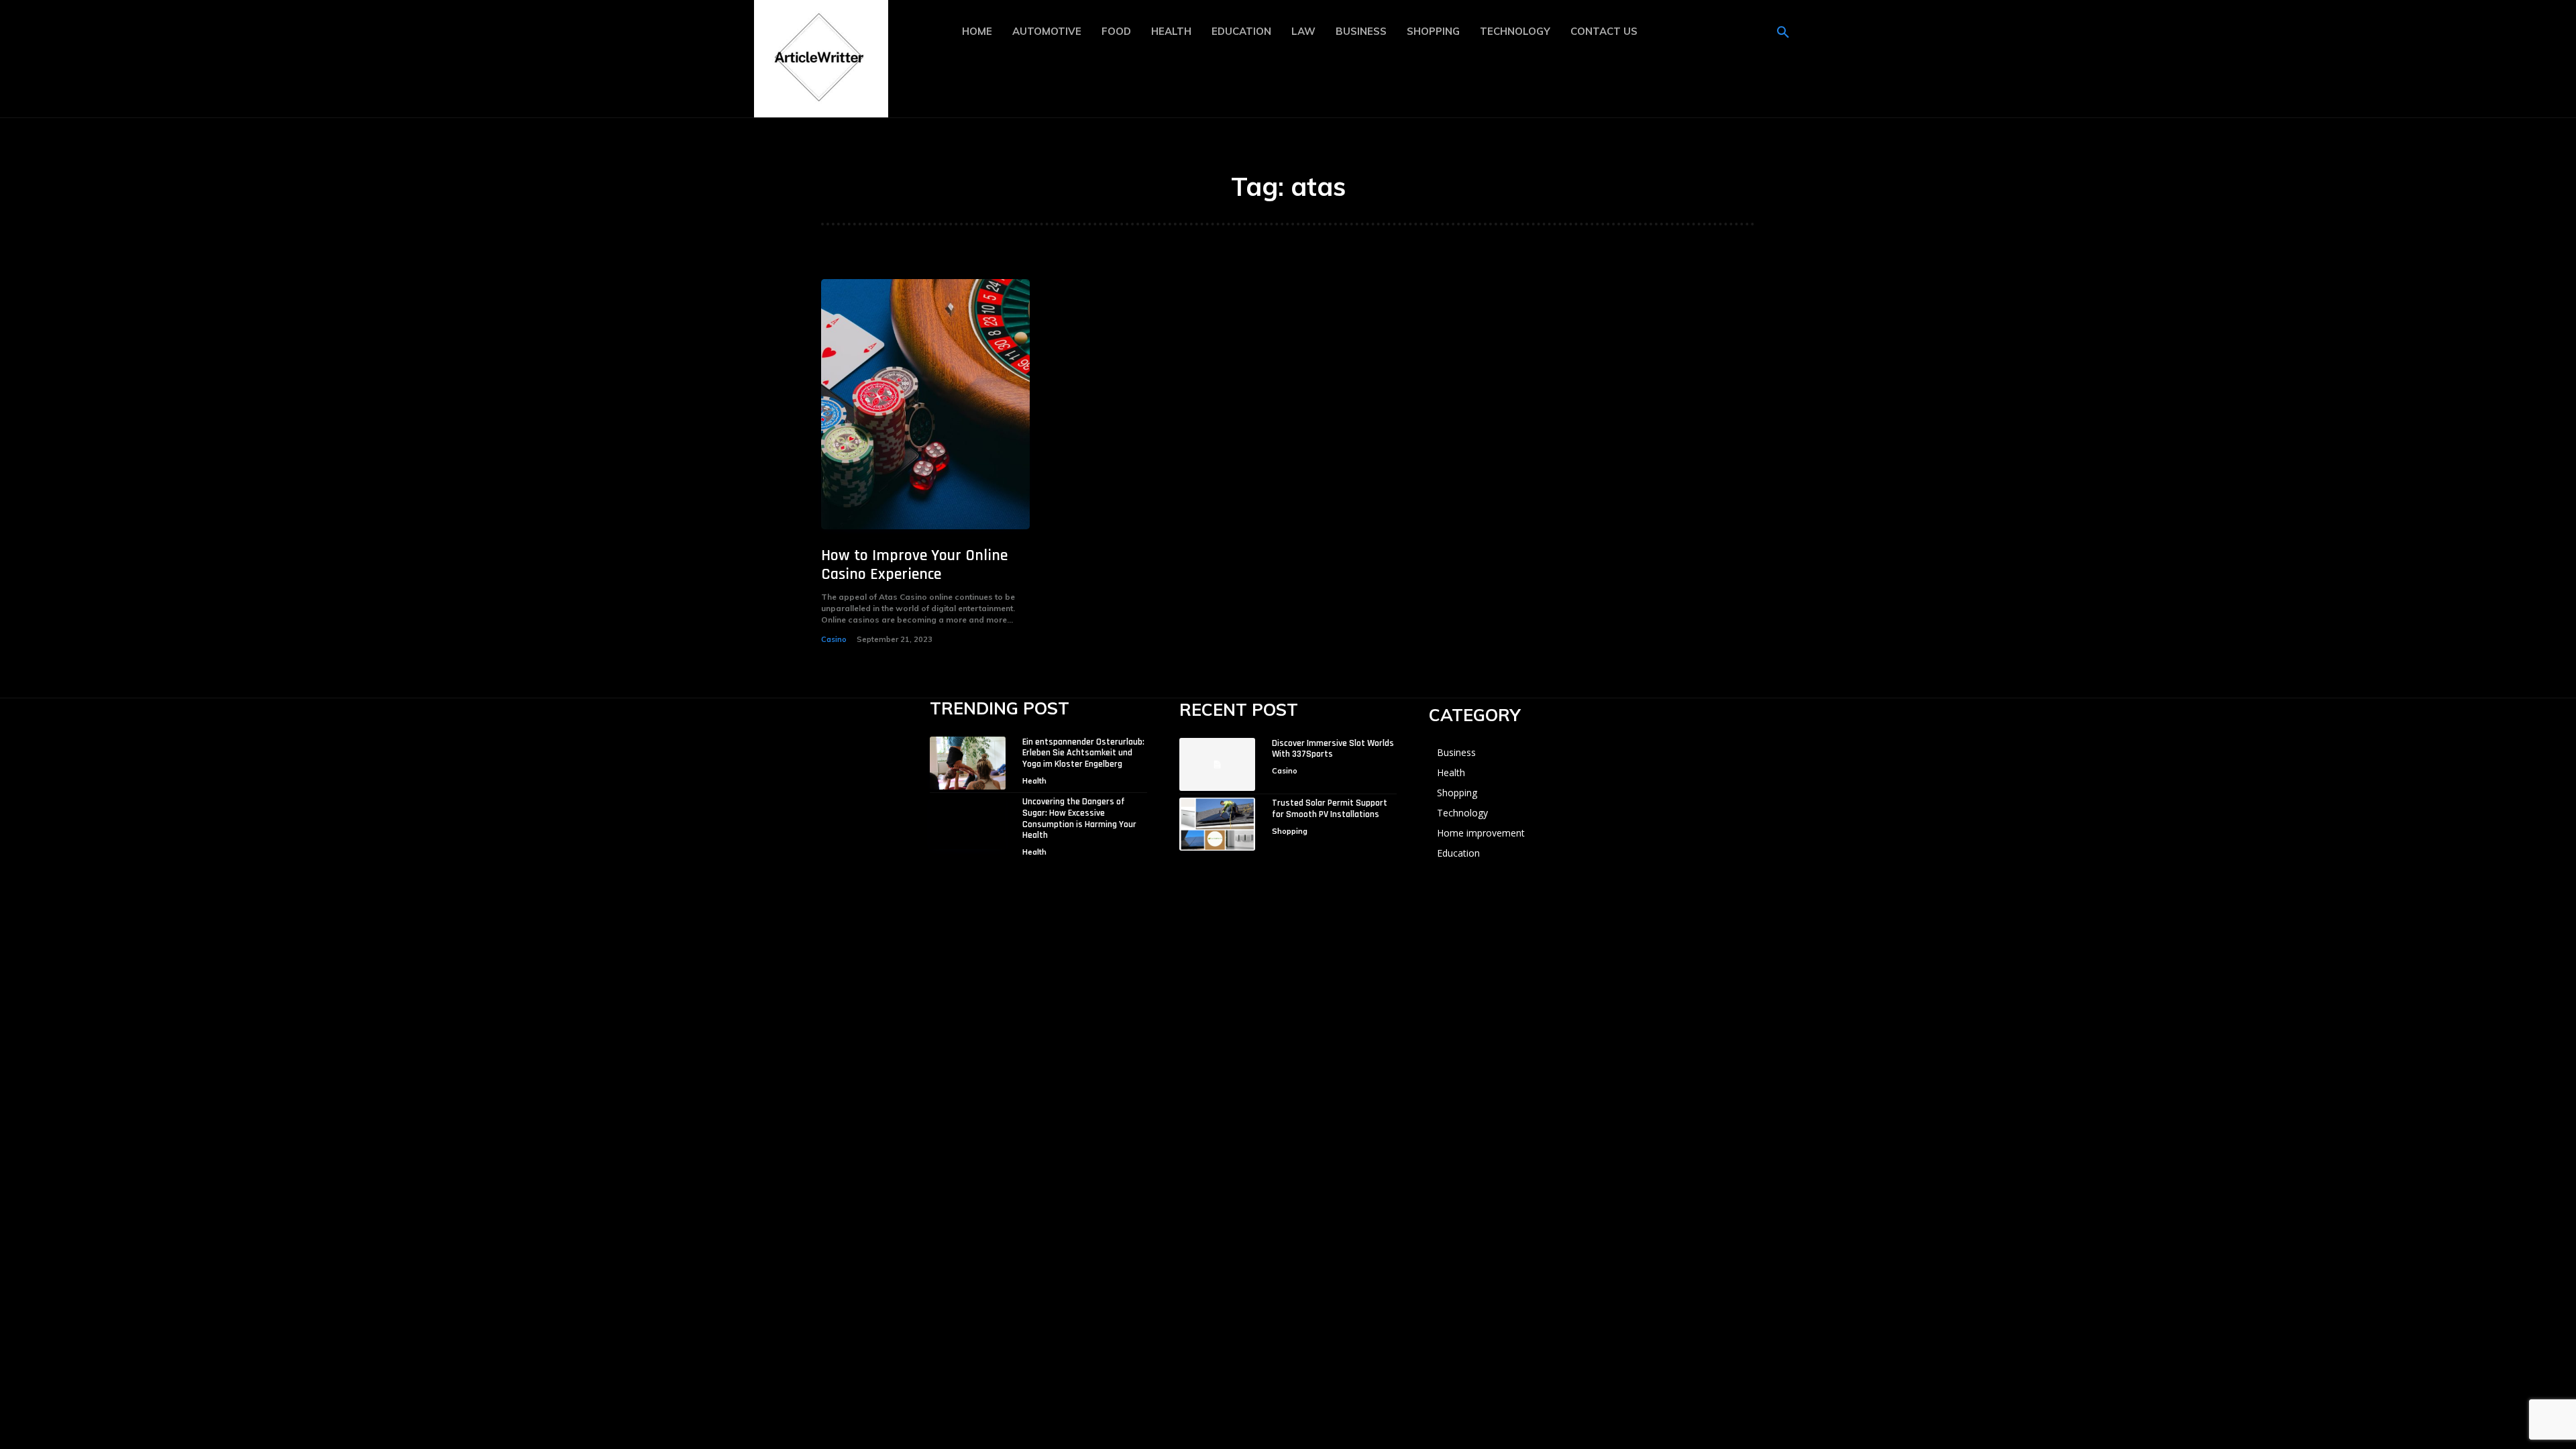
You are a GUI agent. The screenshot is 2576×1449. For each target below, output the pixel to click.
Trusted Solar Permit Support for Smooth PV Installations (1330, 809)
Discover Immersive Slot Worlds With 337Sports (1333, 749)
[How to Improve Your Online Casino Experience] (925, 404)
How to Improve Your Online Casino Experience (914, 565)
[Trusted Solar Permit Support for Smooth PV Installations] (1217, 824)
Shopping (1290, 831)
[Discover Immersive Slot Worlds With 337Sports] (1217, 764)
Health (1034, 781)
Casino (834, 639)
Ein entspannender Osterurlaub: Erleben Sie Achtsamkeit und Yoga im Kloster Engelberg (1083, 753)
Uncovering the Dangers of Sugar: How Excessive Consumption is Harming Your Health (1079, 818)
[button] (1783, 33)
